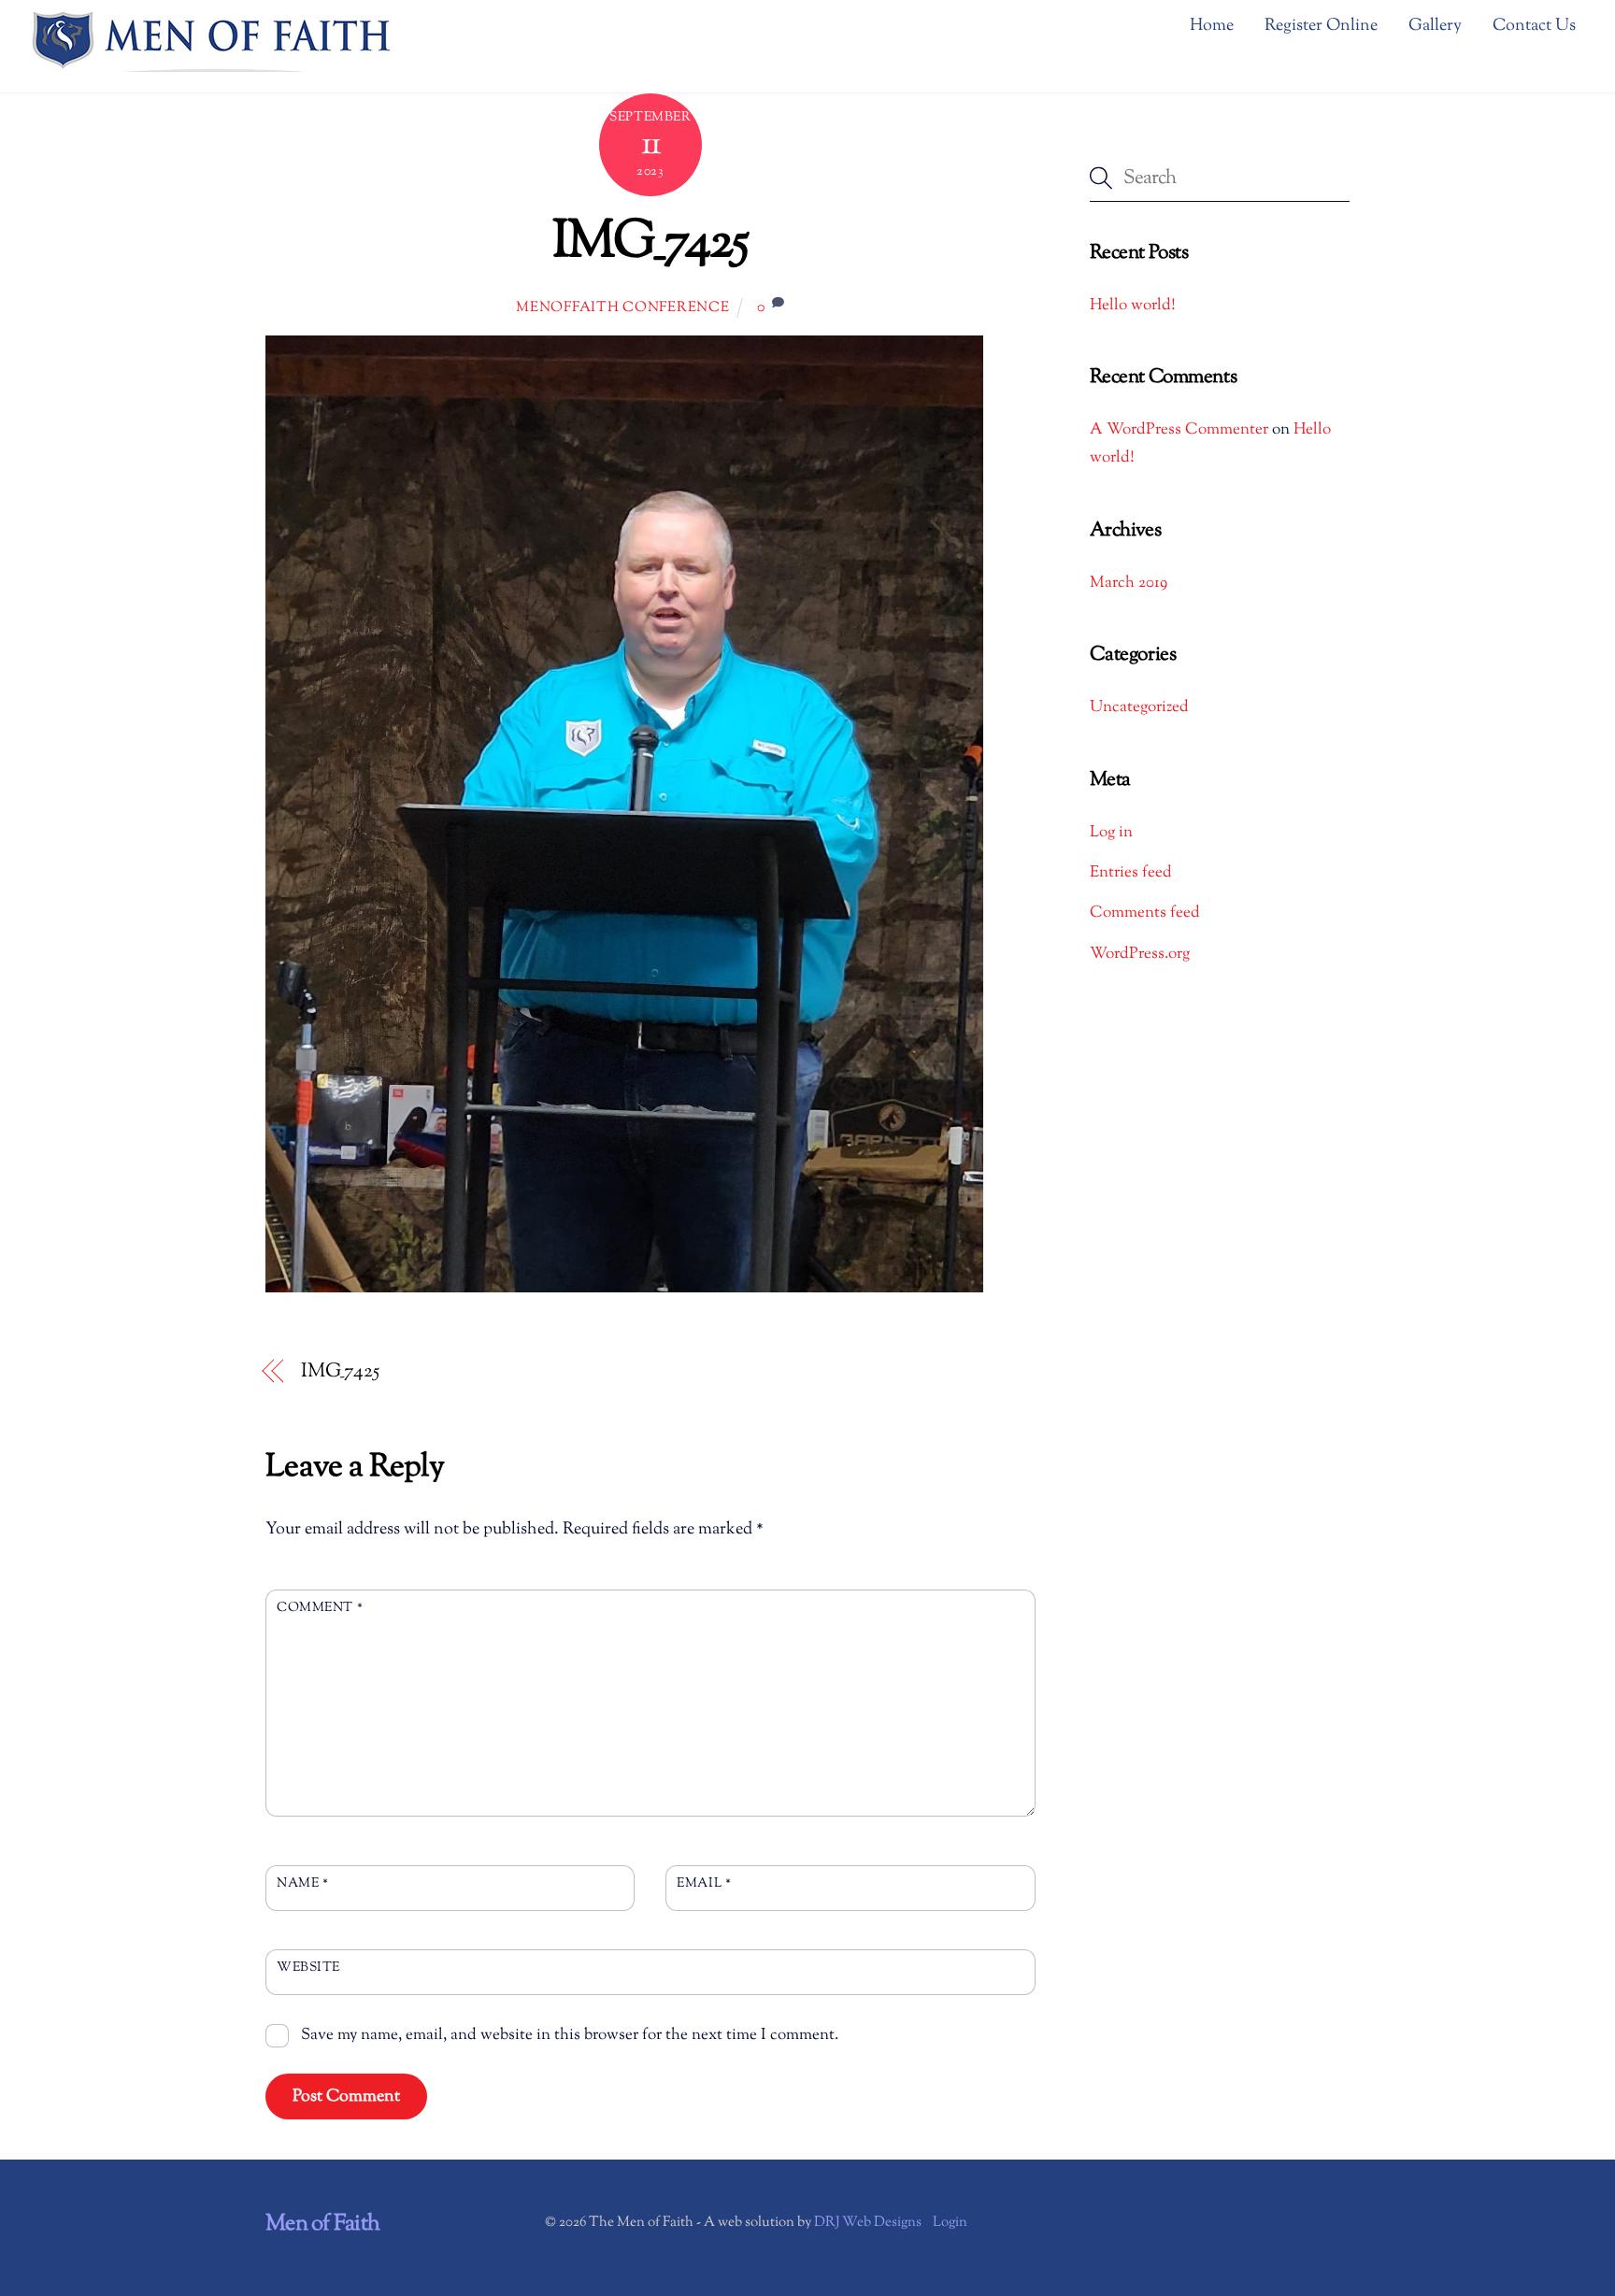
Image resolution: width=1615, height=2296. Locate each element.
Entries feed (1131, 873)
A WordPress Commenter (1179, 430)
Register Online (1321, 26)
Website (308, 1968)
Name (302, 1883)
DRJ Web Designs (868, 2223)
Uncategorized (1139, 707)
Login (950, 2223)
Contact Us (1534, 26)
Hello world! (1133, 306)
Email (704, 1883)
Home (1212, 26)
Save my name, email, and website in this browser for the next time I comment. (570, 2035)
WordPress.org (1140, 954)
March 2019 (1129, 583)
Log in (1111, 833)
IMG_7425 (650, 243)
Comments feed (1145, 913)
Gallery (1435, 26)
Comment (320, 1608)
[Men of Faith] (213, 65)
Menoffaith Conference (622, 308)
